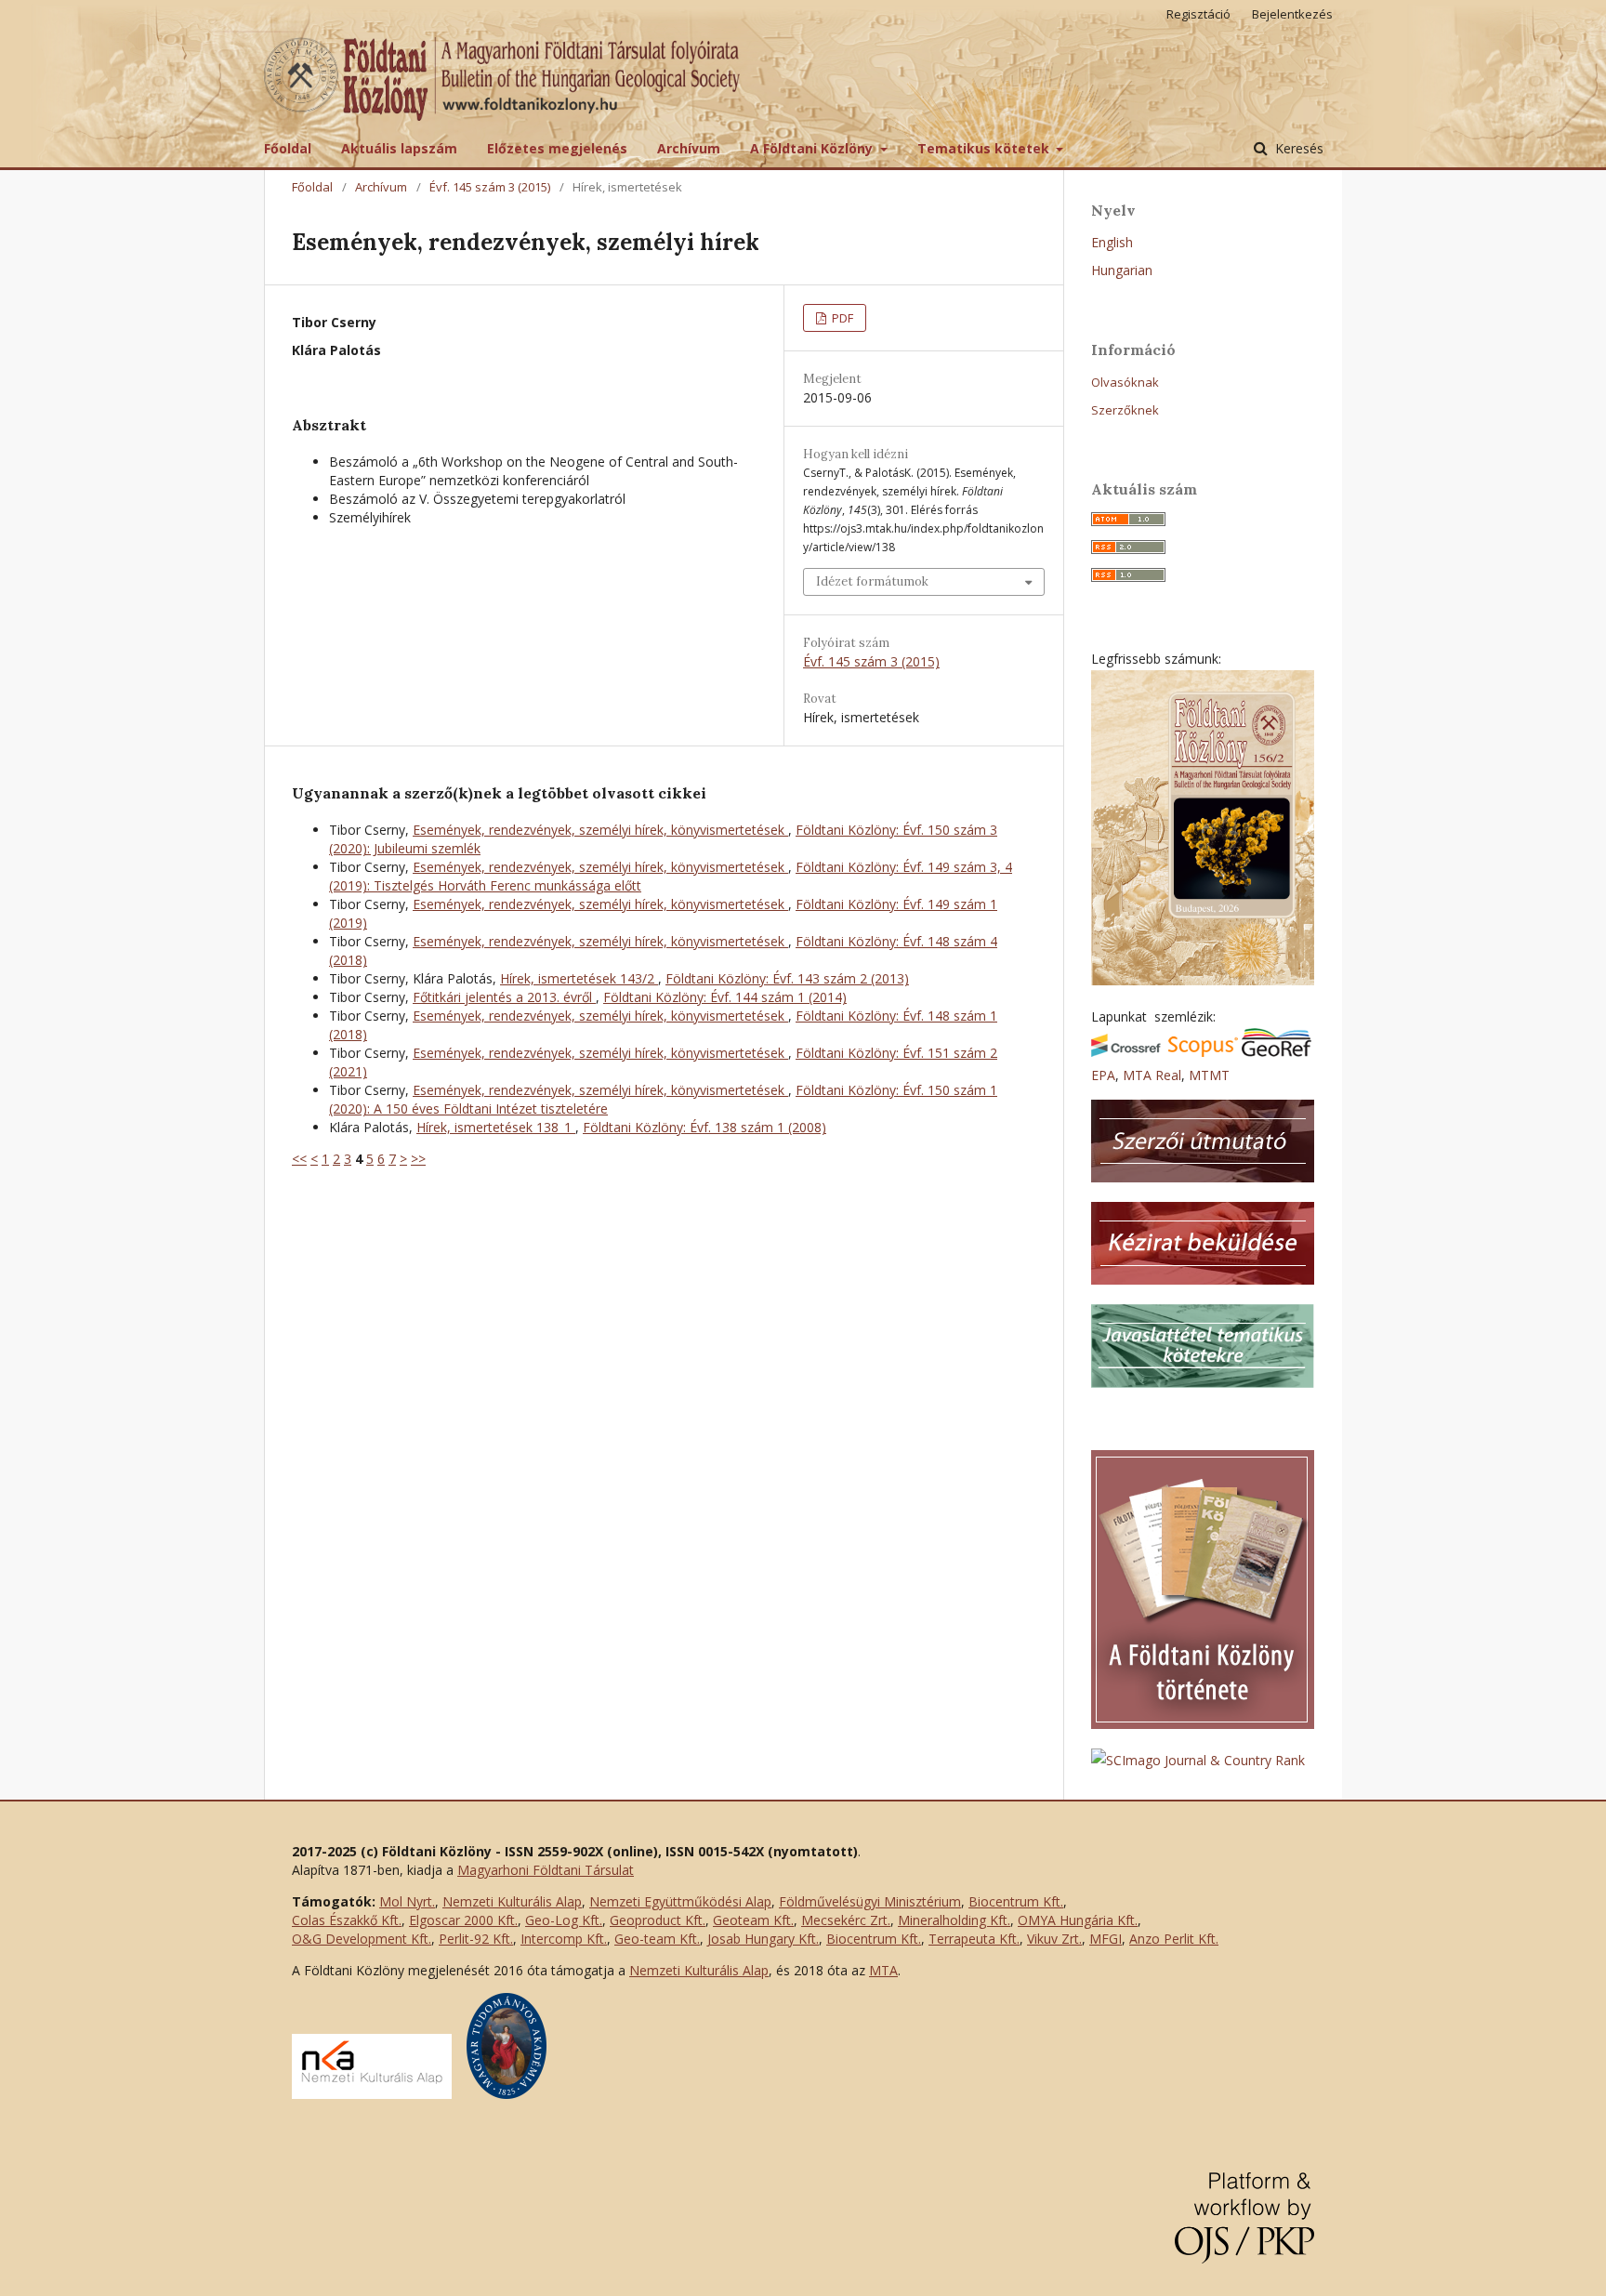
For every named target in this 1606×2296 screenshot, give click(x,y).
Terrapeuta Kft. (974, 1939)
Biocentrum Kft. (1016, 1901)
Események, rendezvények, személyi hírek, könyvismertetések (600, 830)
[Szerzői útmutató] (1203, 1177)
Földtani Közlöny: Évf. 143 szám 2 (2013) (787, 978)
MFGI (1106, 1939)
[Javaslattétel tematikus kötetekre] (1203, 1383)
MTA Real (1152, 1075)
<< (299, 1159)
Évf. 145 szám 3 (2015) (490, 187)
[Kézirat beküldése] (1203, 1280)
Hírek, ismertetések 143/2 (579, 978)
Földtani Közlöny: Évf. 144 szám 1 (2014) (725, 997)
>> (418, 1159)
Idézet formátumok (872, 581)
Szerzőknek (1125, 410)
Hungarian (1122, 270)
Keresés (1297, 148)
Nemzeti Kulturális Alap (512, 1901)
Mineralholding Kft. (954, 1920)
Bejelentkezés (1292, 14)
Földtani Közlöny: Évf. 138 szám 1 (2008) (704, 1127)
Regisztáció (1198, 14)
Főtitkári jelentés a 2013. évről (504, 997)
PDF (841, 318)
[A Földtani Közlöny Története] (1203, 1724)
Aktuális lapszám (399, 148)
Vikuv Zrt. (1054, 1939)
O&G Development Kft (360, 1939)
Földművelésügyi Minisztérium (870, 1901)
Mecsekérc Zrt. (846, 1920)
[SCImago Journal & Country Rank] (1198, 1760)
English (1112, 242)
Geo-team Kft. (657, 1939)
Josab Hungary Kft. (763, 1939)
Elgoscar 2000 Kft (462, 1920)
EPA (1103, 1075)
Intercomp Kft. (564, 1939)
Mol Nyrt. (407, 1901)
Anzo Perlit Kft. (1174, 1939)
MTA (883, 1970)
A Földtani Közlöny (813, 148)
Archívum (689, 148)
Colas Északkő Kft (345, 1920)
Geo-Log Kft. (564, 1920)
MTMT (1209, 1075)
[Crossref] (1126, 1052)
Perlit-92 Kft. (476, 1939)
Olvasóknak (1125, 382)
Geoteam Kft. (753, 1920)
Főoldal (288, 148)
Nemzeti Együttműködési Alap (680, 1901)
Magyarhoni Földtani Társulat (546, 1870)
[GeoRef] (1277, 1052)
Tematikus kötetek (985, 148)
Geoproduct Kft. (658, 1920)
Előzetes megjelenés (557, 148)
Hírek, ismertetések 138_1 (496, 1127)
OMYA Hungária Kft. (1078, 1920)
